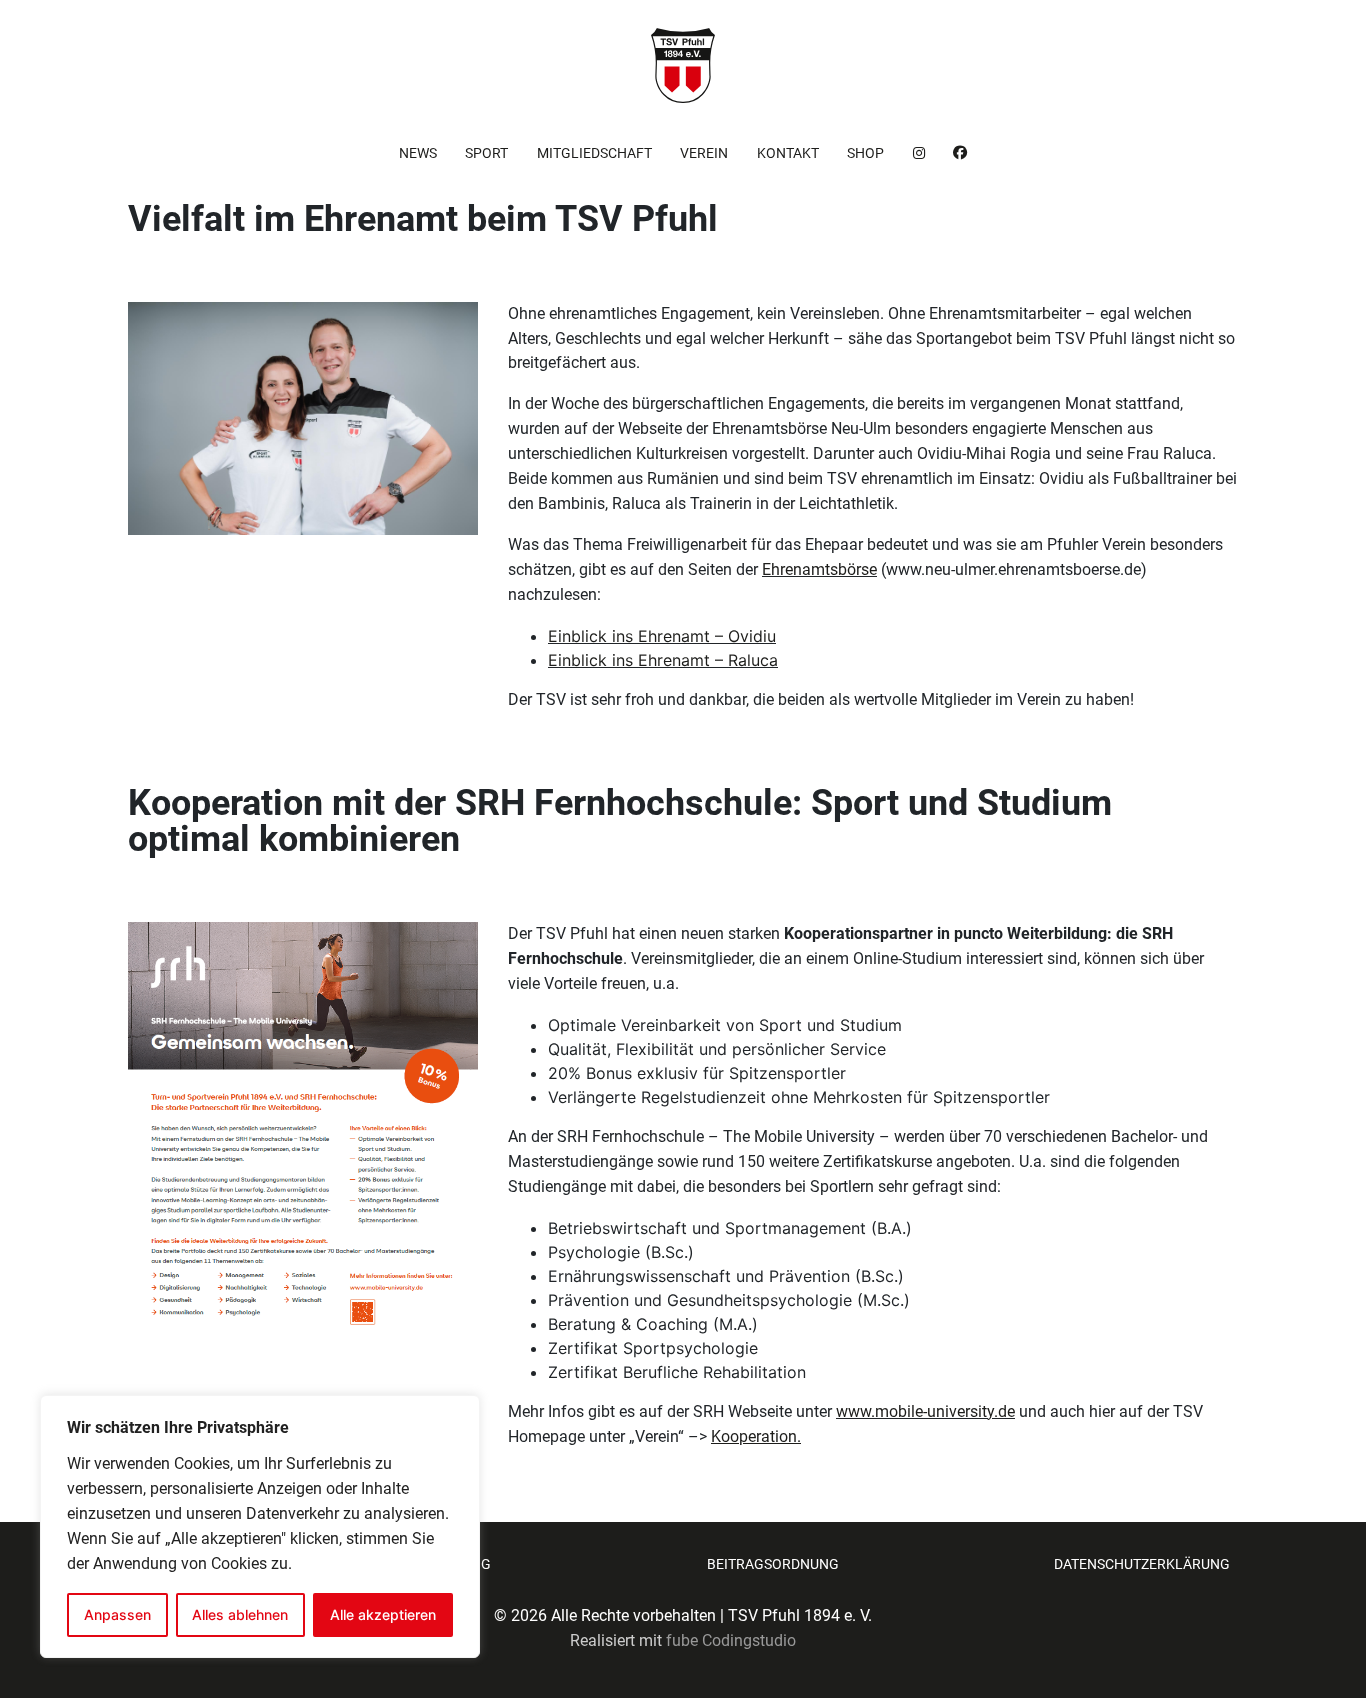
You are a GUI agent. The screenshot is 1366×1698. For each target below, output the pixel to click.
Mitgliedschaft (594, 153)
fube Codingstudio (731, 1640)
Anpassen (117, 1614)
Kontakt (788, 153)
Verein (704, 153)
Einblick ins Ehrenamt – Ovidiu (662, 636)
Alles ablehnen (240, 1614)
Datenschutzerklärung (1142, 1564)
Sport (486, 153)
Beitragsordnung (773, 1564)
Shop (865, 153)
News (418, 153)
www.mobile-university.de (925, 1411)
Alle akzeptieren (383, 1614)
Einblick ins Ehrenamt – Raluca (663, 660)
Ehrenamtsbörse (819, 569)
